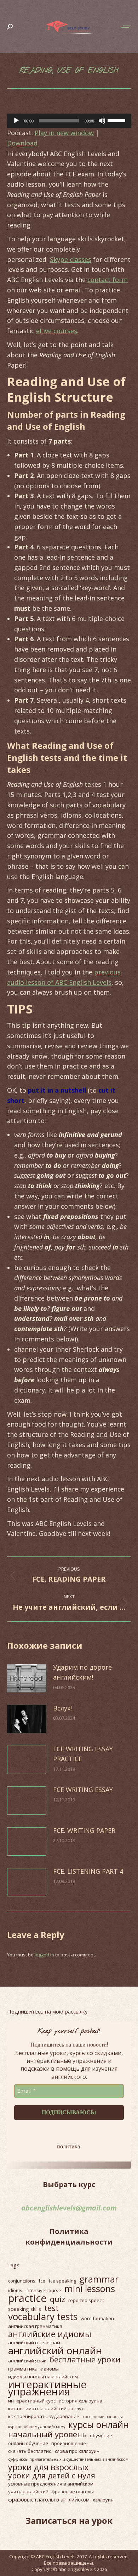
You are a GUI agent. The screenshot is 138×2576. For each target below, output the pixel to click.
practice (27, 2298)
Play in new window (64, 133)
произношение (69, 2443)
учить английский (28, 2492)
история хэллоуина (80, 2401)
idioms (15, 2290)
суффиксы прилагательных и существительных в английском (68, 2459)
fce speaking (62, 2281)
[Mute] (102, 121)
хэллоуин (103, 2500)
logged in (44, 1955)
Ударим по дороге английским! (82, 1672)
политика (68, 2146)
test (51, 2308)
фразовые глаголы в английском (49, 2499)
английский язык (27, 2361)
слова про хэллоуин (77, 2451)
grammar (99, 2279)
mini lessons (90, 2289)
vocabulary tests (43, 2317)
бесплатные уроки (85, 2360)
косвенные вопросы (103, 2417)
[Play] (16, 121)
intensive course (43, 2290)
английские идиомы (50, 2334)
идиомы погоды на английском (43, 2377)
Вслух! (62, 1708)
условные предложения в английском (51, 2484)
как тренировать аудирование (44, 2416)
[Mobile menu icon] (126, 27)
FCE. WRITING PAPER (84, 1830)
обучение (101, 2435)
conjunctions (22, 2281)
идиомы (50, 2369)
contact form (108, 280)
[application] (69, 121)
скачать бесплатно (30, 2451)
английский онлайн (55, 2350)
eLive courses (57, 331)
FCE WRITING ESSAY (83, 1790)
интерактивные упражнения (47, 2388)
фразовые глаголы (73, 2492)
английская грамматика (35, 2326)
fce (42, 2281)
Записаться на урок (69, 2520)
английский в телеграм (34, 2342)
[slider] (117, 120)
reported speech (86, 2300)
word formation (97, 2318)
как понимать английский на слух (46, 2409)
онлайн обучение (28, 2443)
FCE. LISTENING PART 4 (88, 1871)
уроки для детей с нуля (52, 2476)
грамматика (23, 2368)
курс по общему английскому (37, 2427)
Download (22, 143)
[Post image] (27, 1678)
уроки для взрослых (48, 2467)
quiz (57, 2299)
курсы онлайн (99, 2424)
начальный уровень (47, 2434)
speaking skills (25, 2309)
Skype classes (71, 259)
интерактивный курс (32, 2401)
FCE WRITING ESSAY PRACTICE (83, 1754)
